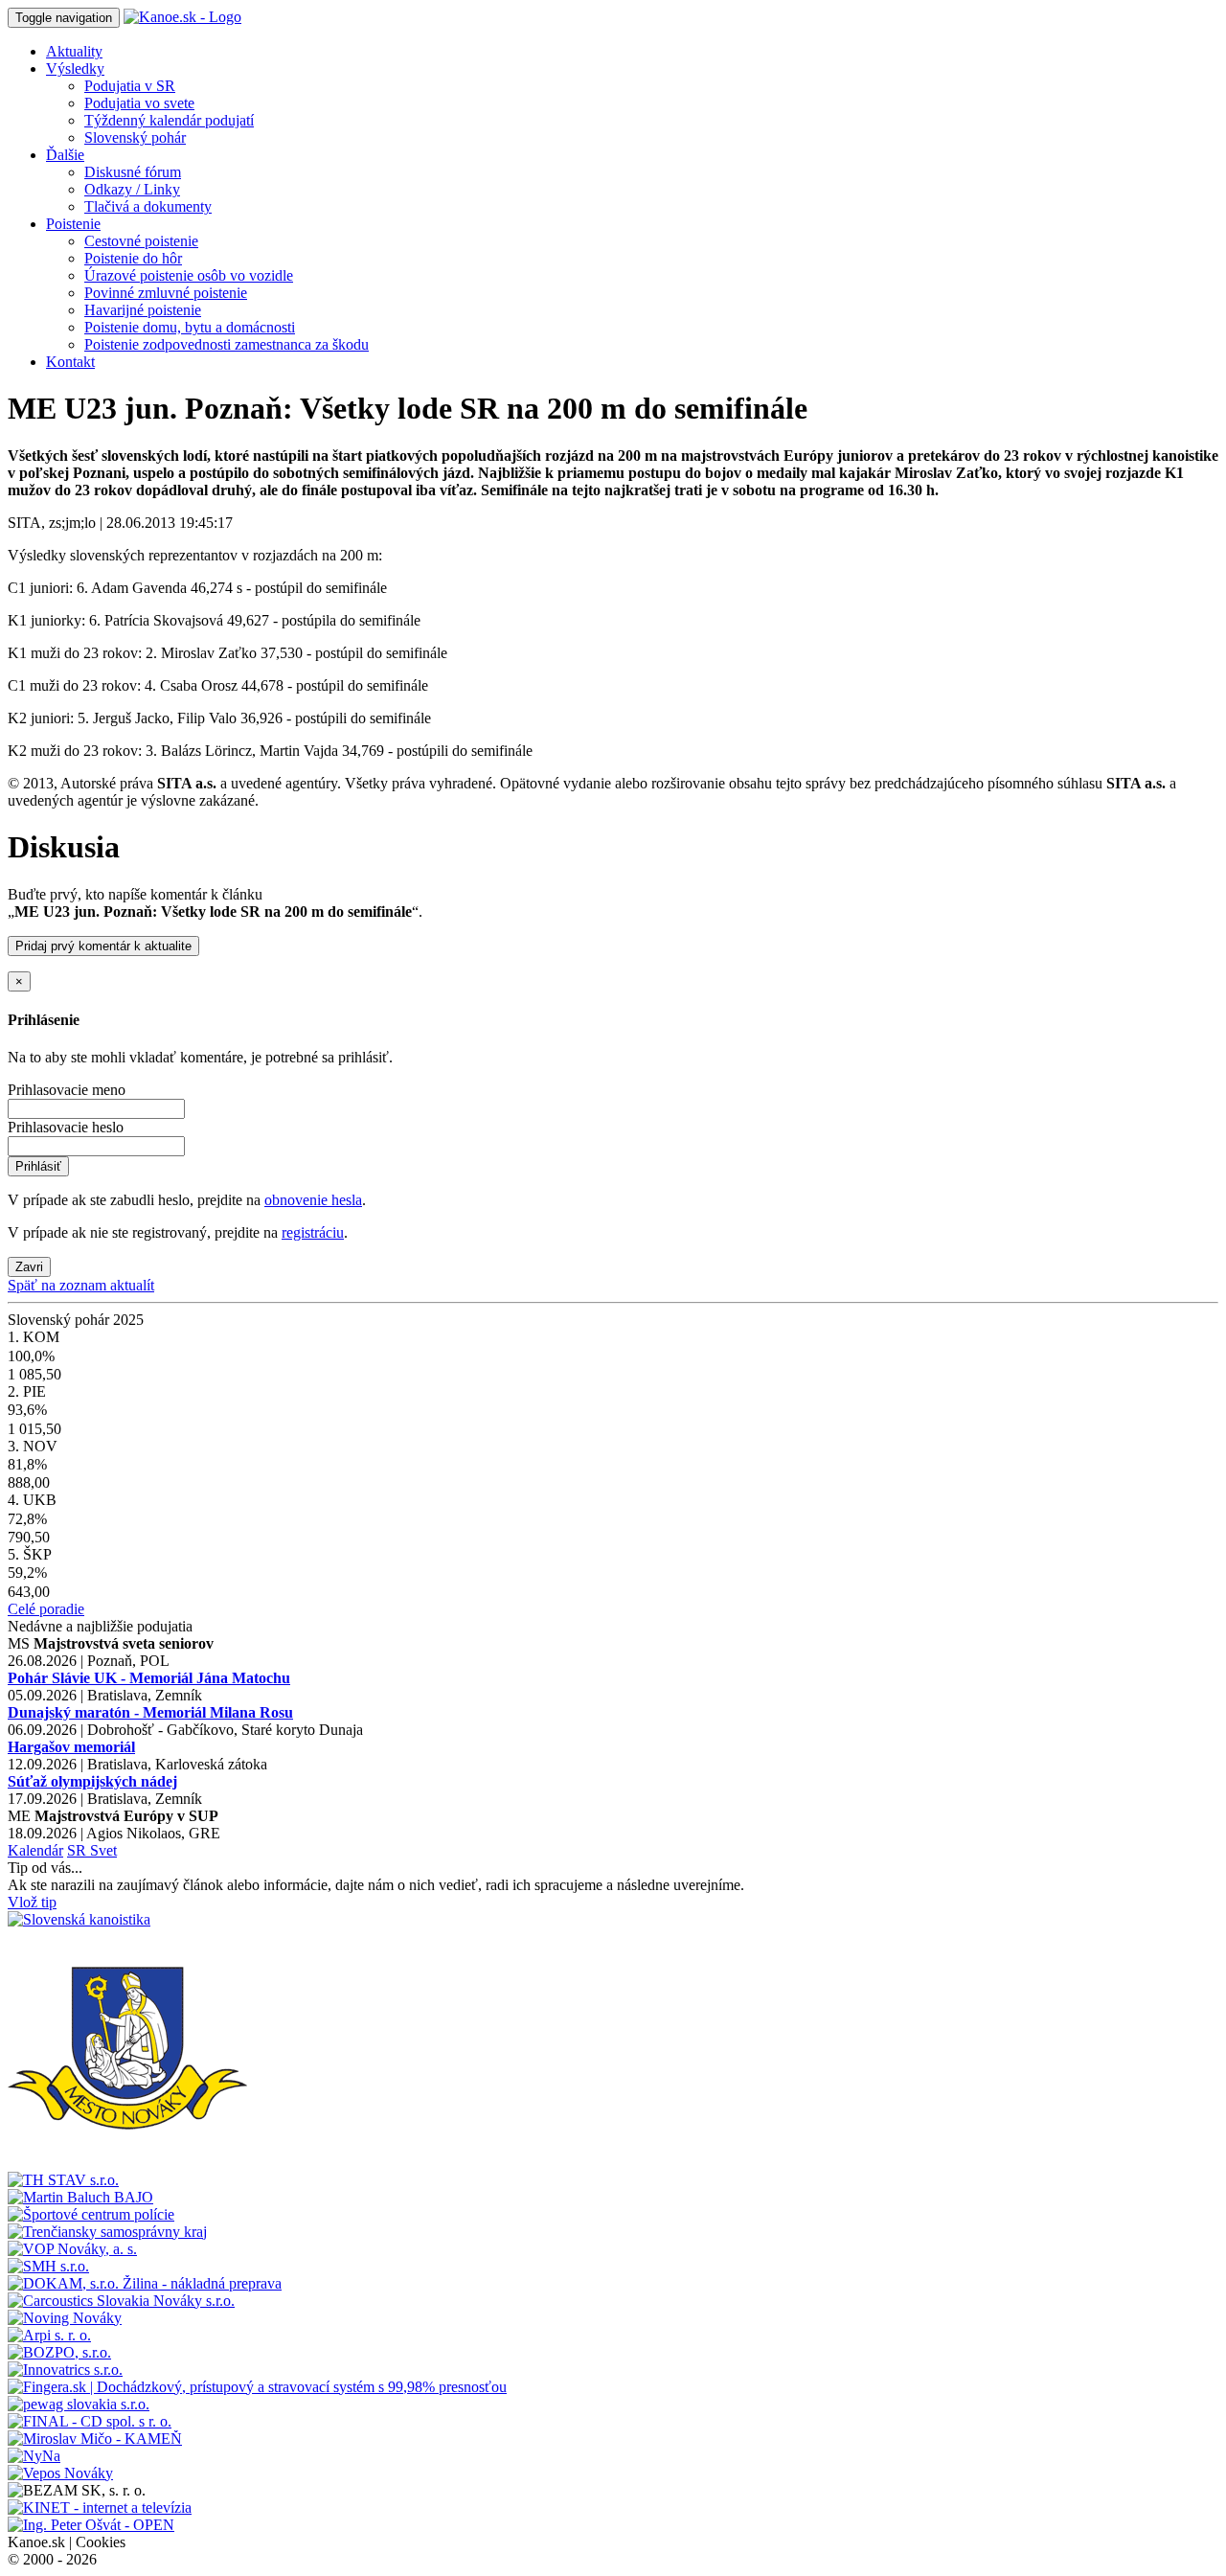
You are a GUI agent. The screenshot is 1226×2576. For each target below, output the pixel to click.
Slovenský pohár (135, 137)
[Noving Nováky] (65, 2318)
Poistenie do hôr (133, 258)
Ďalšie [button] (65, 155)
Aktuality (74, 51)
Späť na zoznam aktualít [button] (81, 1285)
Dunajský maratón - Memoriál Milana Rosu (150, 1712)
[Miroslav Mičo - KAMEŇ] (95, 2439)
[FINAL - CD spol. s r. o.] (90, 2421)
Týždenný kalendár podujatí (169, 120)
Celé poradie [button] (46, 1609)
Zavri (29, 1267)
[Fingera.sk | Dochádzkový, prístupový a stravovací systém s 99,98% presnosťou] (257, 2387)
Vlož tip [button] (32, 1902)
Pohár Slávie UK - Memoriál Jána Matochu (149, 1678)
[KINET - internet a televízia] (100, 2508)
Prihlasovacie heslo (66, 1127)
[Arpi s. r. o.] (49, 2335)
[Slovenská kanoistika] (79, 1919)
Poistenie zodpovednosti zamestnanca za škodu (227, 344)
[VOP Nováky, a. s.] (72, 2249)
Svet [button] (103, 1850)
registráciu (313, 1232)
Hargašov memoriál (71, 1747)
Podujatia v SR (130, 86)
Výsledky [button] (75, 68)
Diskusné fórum (133, 172)
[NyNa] (34, 2456)
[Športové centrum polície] (91, 2214)
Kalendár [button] (35, 1850)
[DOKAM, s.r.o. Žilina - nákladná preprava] (145, 2283)
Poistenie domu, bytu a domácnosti (190, 327)
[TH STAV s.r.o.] (63, 2180)
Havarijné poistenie (143, 310)
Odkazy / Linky (132, 189)
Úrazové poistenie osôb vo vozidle (189, 275)
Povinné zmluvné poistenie (166, 293)
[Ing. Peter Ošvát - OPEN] (91, 2525)
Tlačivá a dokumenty (148, 206)
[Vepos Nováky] (60, 2473)
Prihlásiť (38, 1166)
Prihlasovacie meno (67, 1090)
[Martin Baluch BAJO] (80, 2197)
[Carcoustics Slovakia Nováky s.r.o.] (121, 2301)
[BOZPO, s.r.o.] (59, 2352)
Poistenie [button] (73, 224)
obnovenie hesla (313, 1200)
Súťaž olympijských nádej (92, 1781)
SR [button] (79, 1850)
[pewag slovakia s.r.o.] (79, 2404)
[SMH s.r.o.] (48, 2266)
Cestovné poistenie (141, 241)
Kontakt (70, 362)
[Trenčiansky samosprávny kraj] (107, 2232)
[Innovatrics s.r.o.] (65, 2370)
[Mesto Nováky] (127, 2163)
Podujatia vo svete (139, 103)
